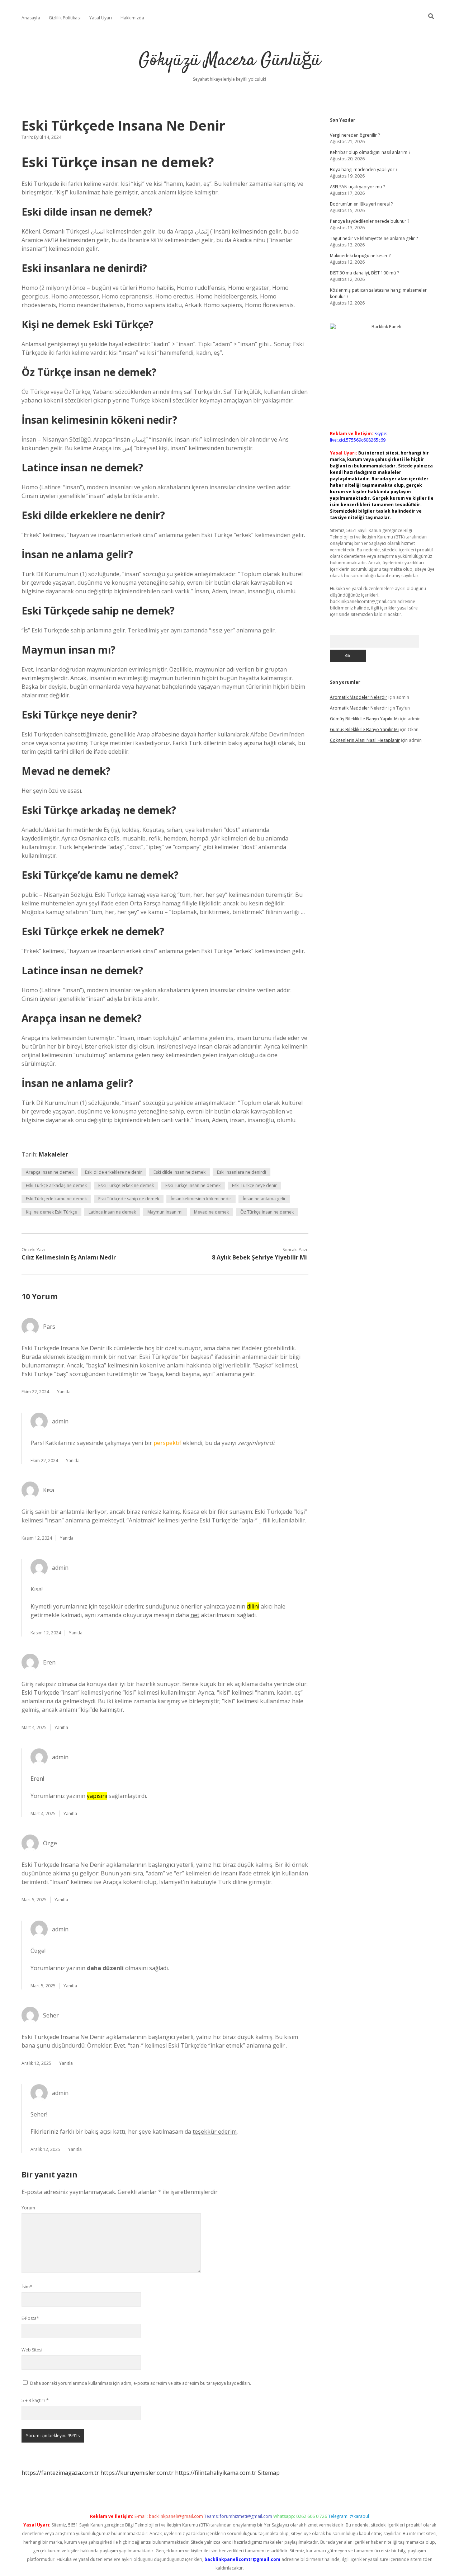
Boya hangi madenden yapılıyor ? (364, 169)
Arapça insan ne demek (50, 1172)
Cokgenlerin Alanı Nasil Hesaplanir (365, 740)
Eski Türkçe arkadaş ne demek (56, 1185)
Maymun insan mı (165, 1212)
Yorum (28, 2208)
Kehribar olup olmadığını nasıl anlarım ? (370, 152)
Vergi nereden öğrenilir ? (355, 135)
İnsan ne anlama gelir (264, 1199)
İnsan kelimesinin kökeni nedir (201, 1199)
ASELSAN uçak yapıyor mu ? (357, 187)
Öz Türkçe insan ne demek (267, 1212)
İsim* (27, 2287)
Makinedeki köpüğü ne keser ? (360, 256)
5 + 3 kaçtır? (35, 2400)
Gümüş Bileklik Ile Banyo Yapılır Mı (364, 719)
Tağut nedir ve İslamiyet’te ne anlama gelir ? (374, 238)
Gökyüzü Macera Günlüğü (230, 61)
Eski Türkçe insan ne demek (193, 1185)
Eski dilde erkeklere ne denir (113, 1172)
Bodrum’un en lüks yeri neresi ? (361, 204)
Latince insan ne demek (112, 1212)
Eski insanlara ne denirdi (242, 1172)
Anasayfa (31, 18)
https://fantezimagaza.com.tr (60, 2473)
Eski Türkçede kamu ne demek (56, 1199)
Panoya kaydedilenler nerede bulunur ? (370, 221)
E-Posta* (30, 2318)
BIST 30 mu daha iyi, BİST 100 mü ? (364, 273)
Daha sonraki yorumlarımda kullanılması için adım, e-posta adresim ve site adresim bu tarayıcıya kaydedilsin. (141, 2383)
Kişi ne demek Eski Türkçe (51, 1212)
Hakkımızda (132, 18)
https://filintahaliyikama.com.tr (216, 2473)
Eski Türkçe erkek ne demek (126, 1185)
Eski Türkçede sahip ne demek (129, 1199)
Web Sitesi (32, 2350)
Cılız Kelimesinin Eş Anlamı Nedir (69, 1257)
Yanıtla (64, 1392)
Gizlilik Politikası (65, 18)
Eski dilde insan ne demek (179, 1172)
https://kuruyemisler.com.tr (137, 2473)
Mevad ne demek (211, 1212)
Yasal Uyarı (101, 18)
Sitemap (269, 2473)
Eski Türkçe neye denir (254, 1185)
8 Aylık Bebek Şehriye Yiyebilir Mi (259, 1257)
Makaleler (53, 1154)
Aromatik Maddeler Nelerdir (359, 697)
